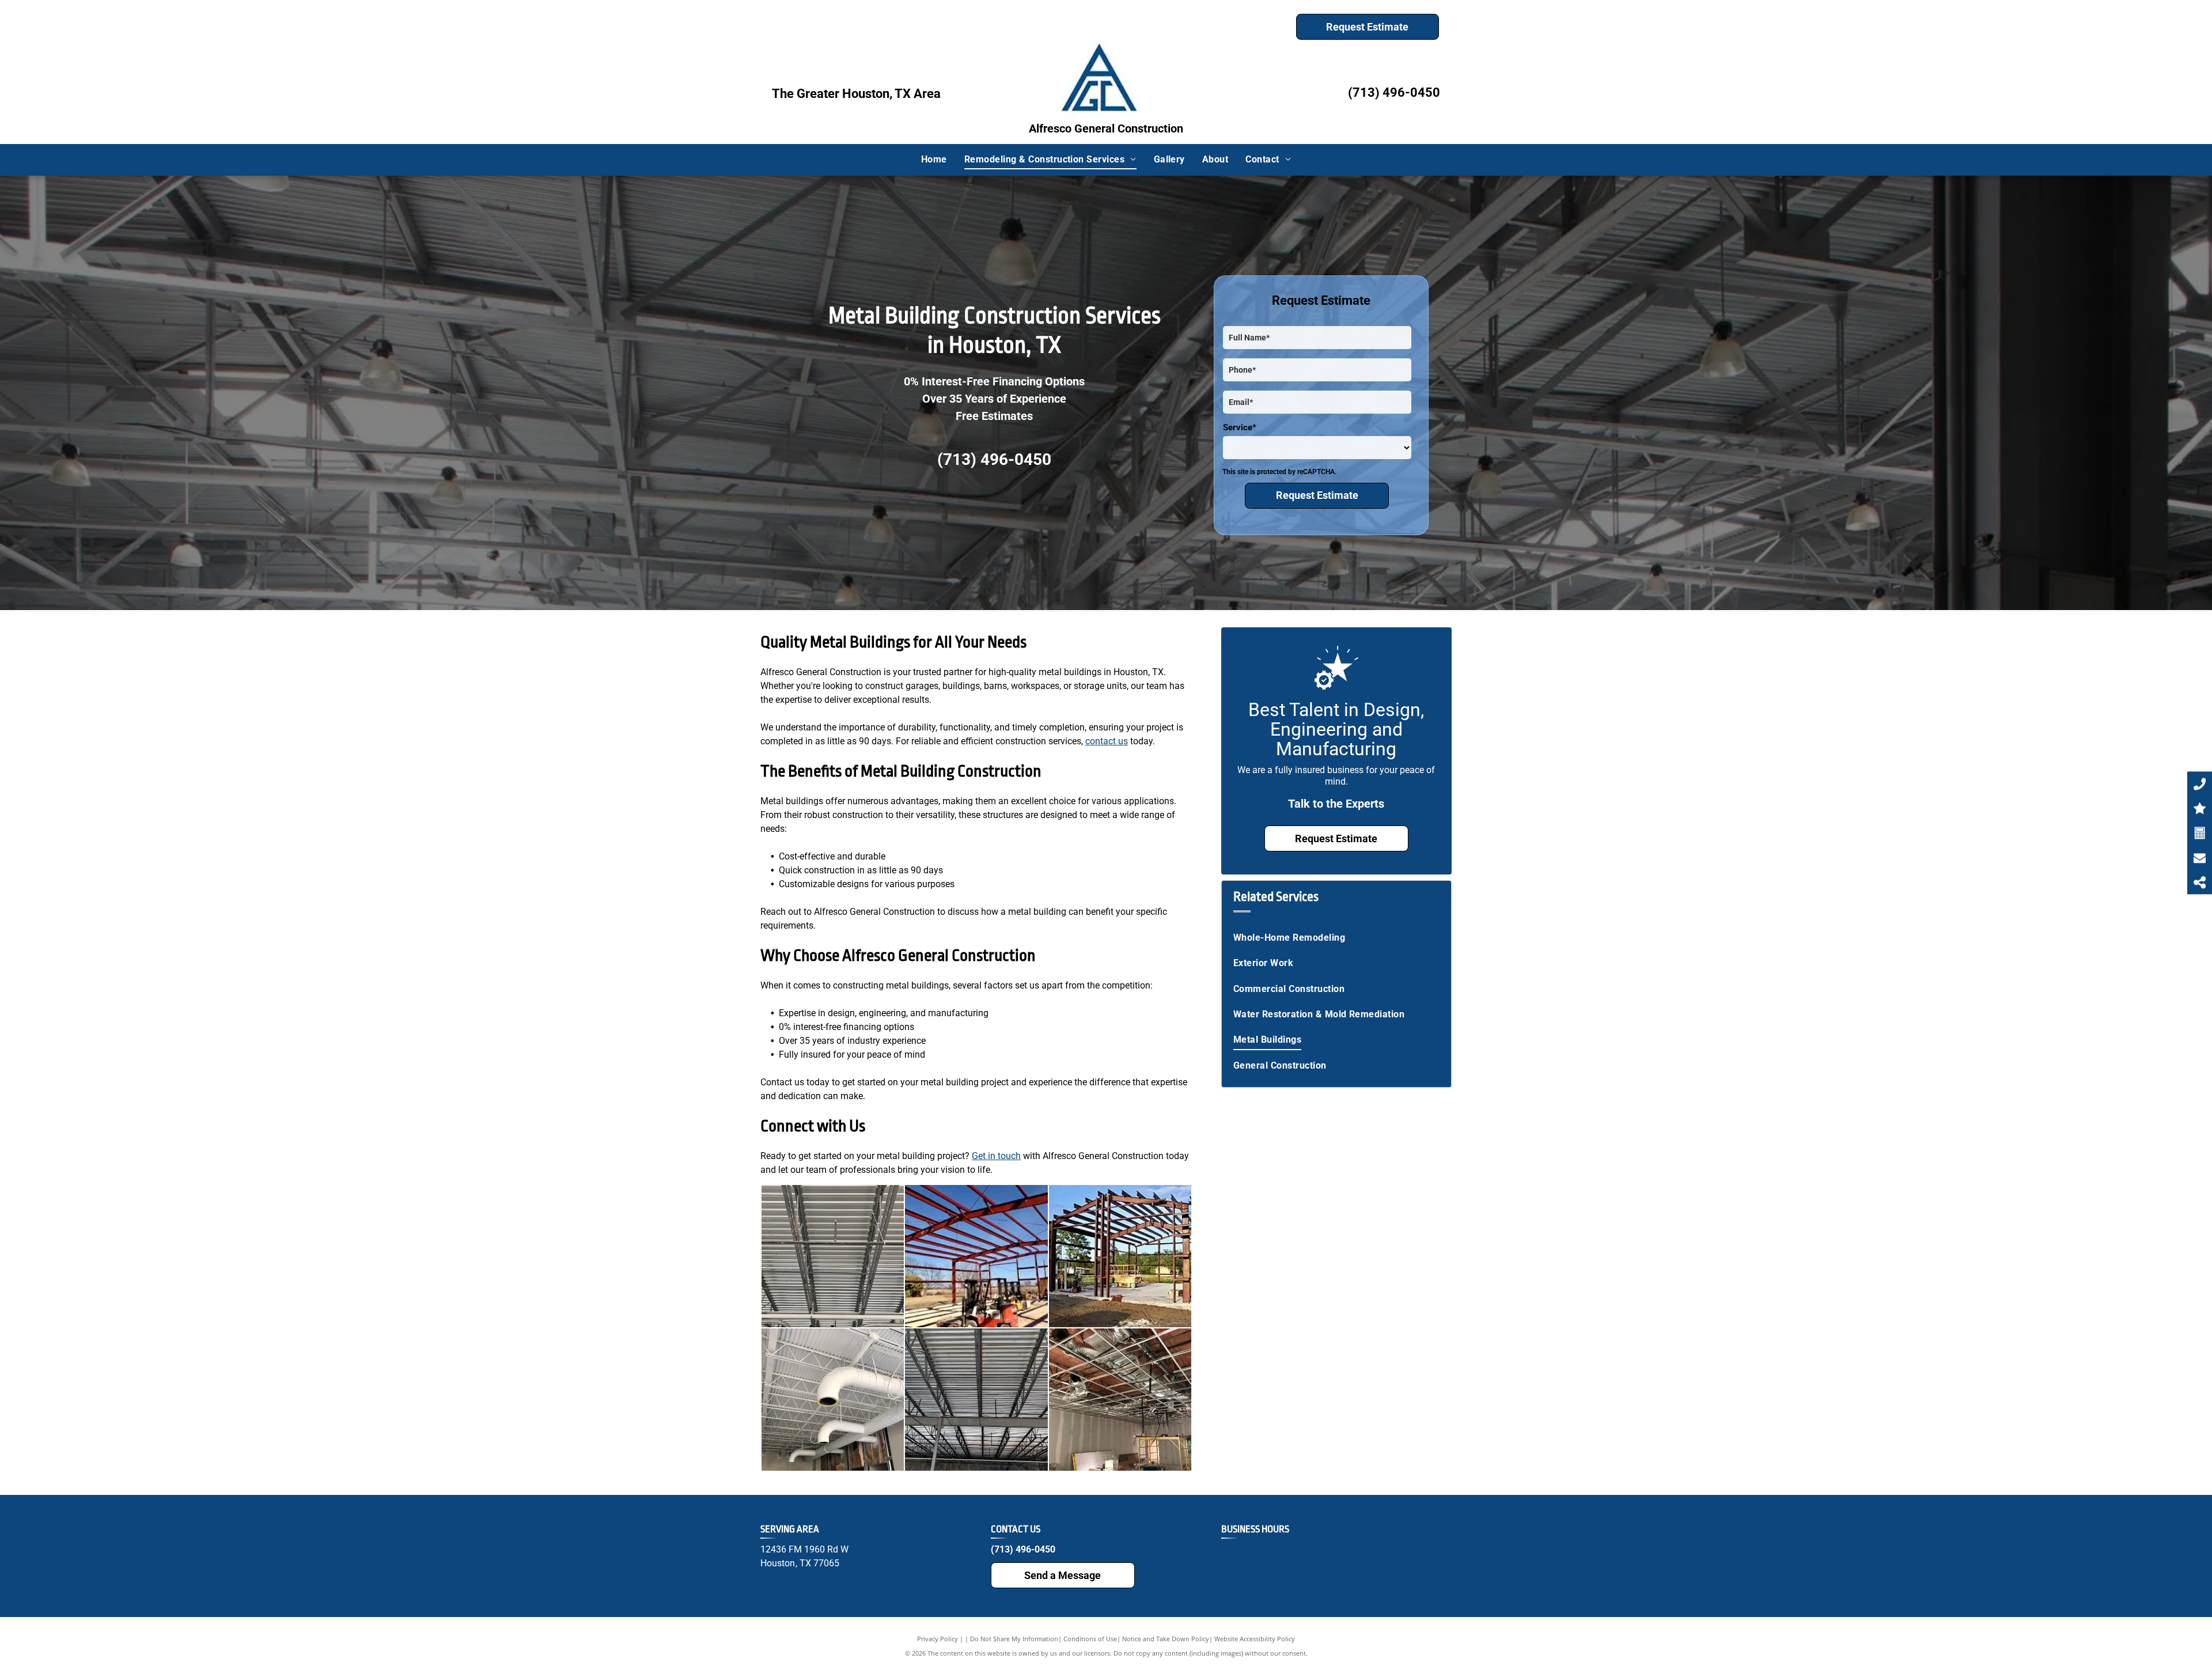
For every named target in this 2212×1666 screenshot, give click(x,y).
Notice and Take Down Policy (1166, 1639)
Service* (1240, 427)
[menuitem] (934, 160)
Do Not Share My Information (1014, 1639)
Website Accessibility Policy (1255, 1639)
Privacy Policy (938, 1639)
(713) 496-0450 (1394, 92)
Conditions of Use (1090, 1639)
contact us (1107, 741)
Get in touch (996, 1156)
